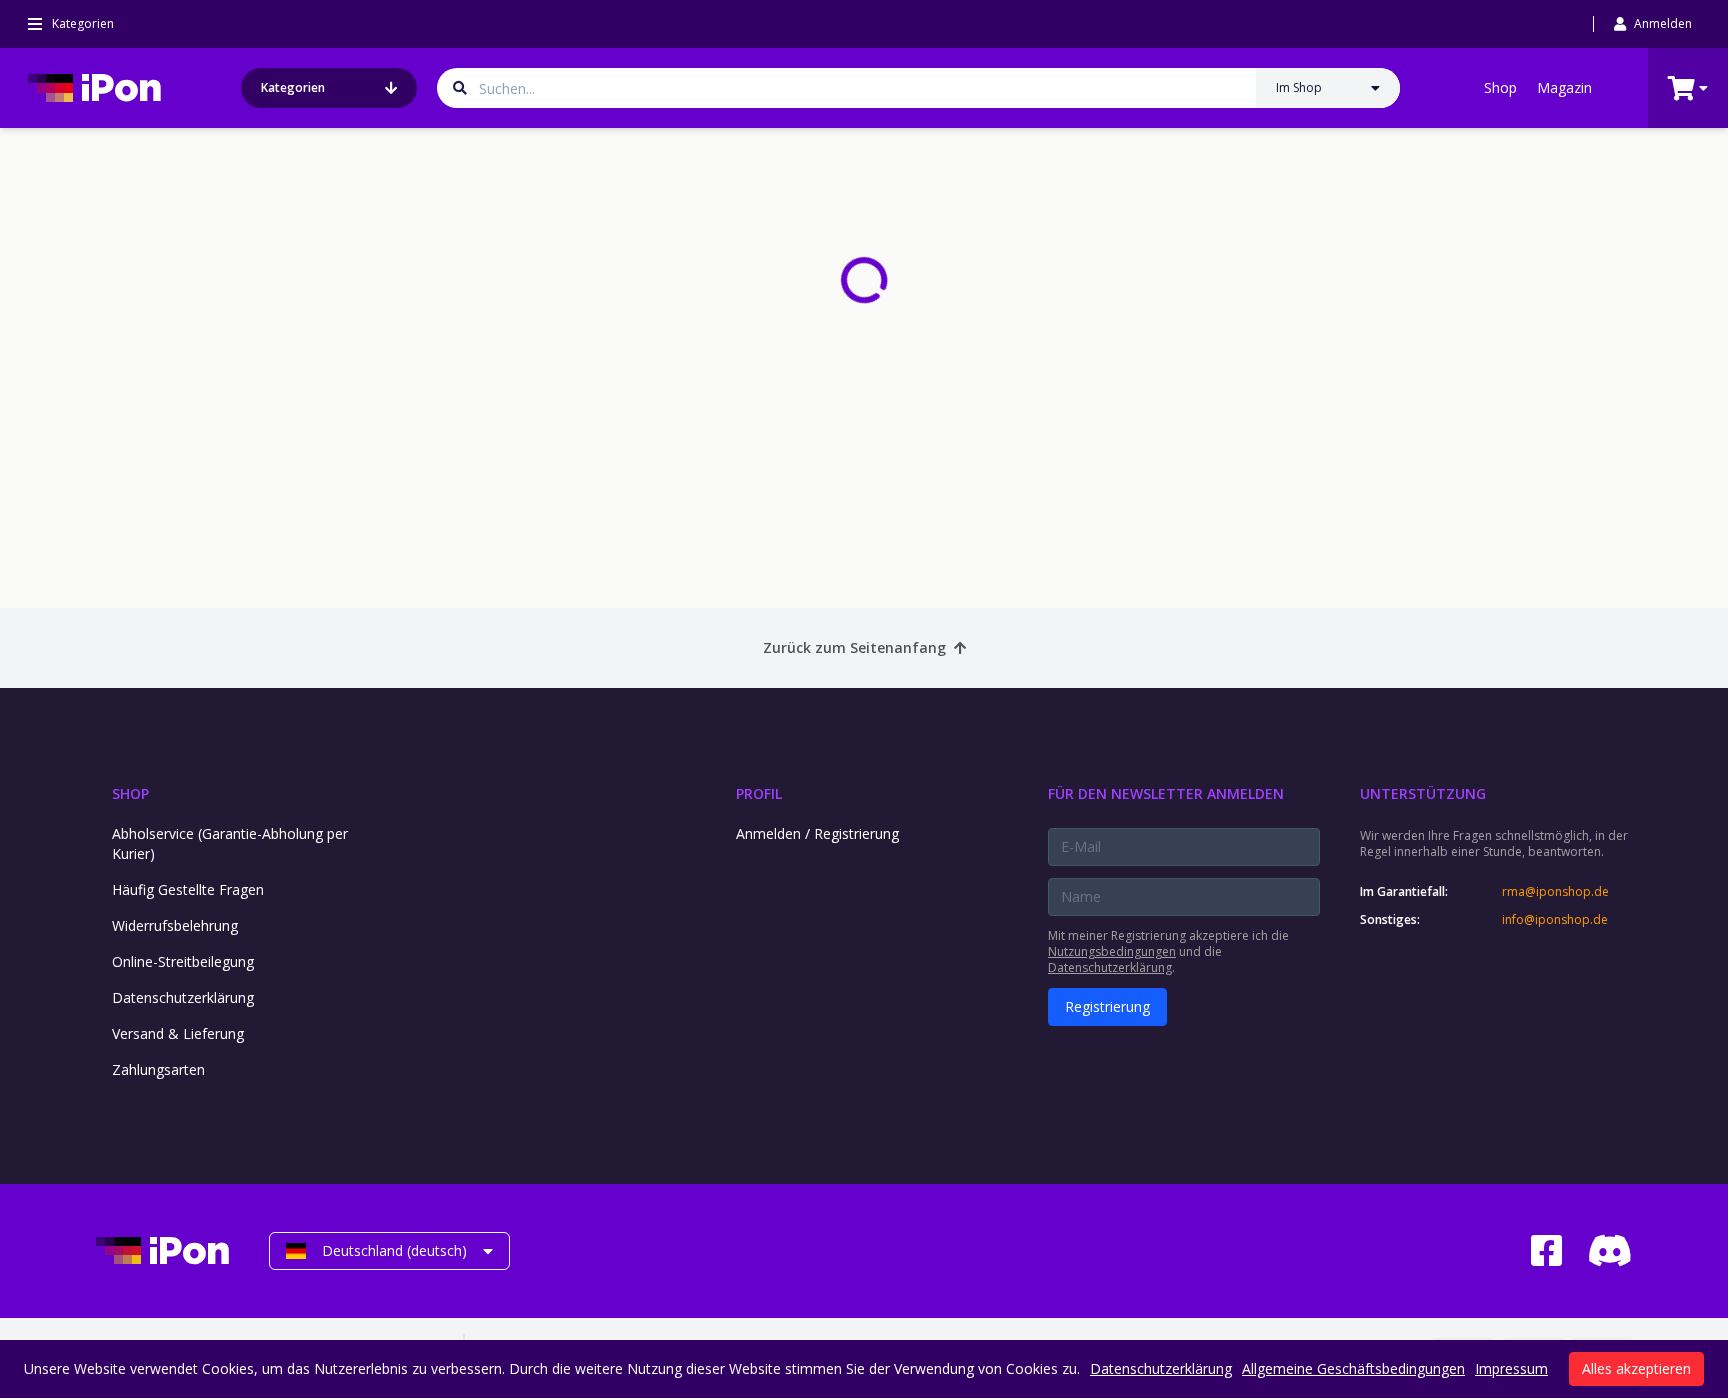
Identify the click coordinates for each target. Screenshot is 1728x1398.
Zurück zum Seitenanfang (854, 647)
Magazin (1564, 87)
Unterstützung (1423, 793)
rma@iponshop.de (1555, 892)
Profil (759, 793)
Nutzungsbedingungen (1112, 951)
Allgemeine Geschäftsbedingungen (1353, 1368)
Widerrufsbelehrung (175, 925)
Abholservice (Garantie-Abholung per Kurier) (230, 843)
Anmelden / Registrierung (817, 833)
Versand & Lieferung (178, 1033)
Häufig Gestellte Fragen (188, 889)
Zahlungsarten (158, 1069)
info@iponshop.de (1555, 920)
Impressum (1511, 1368)
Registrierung (1107, 1006)
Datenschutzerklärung (183, 997)
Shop (1500, 87)
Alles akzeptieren (1636, 1368)
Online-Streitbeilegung (183, 961)
